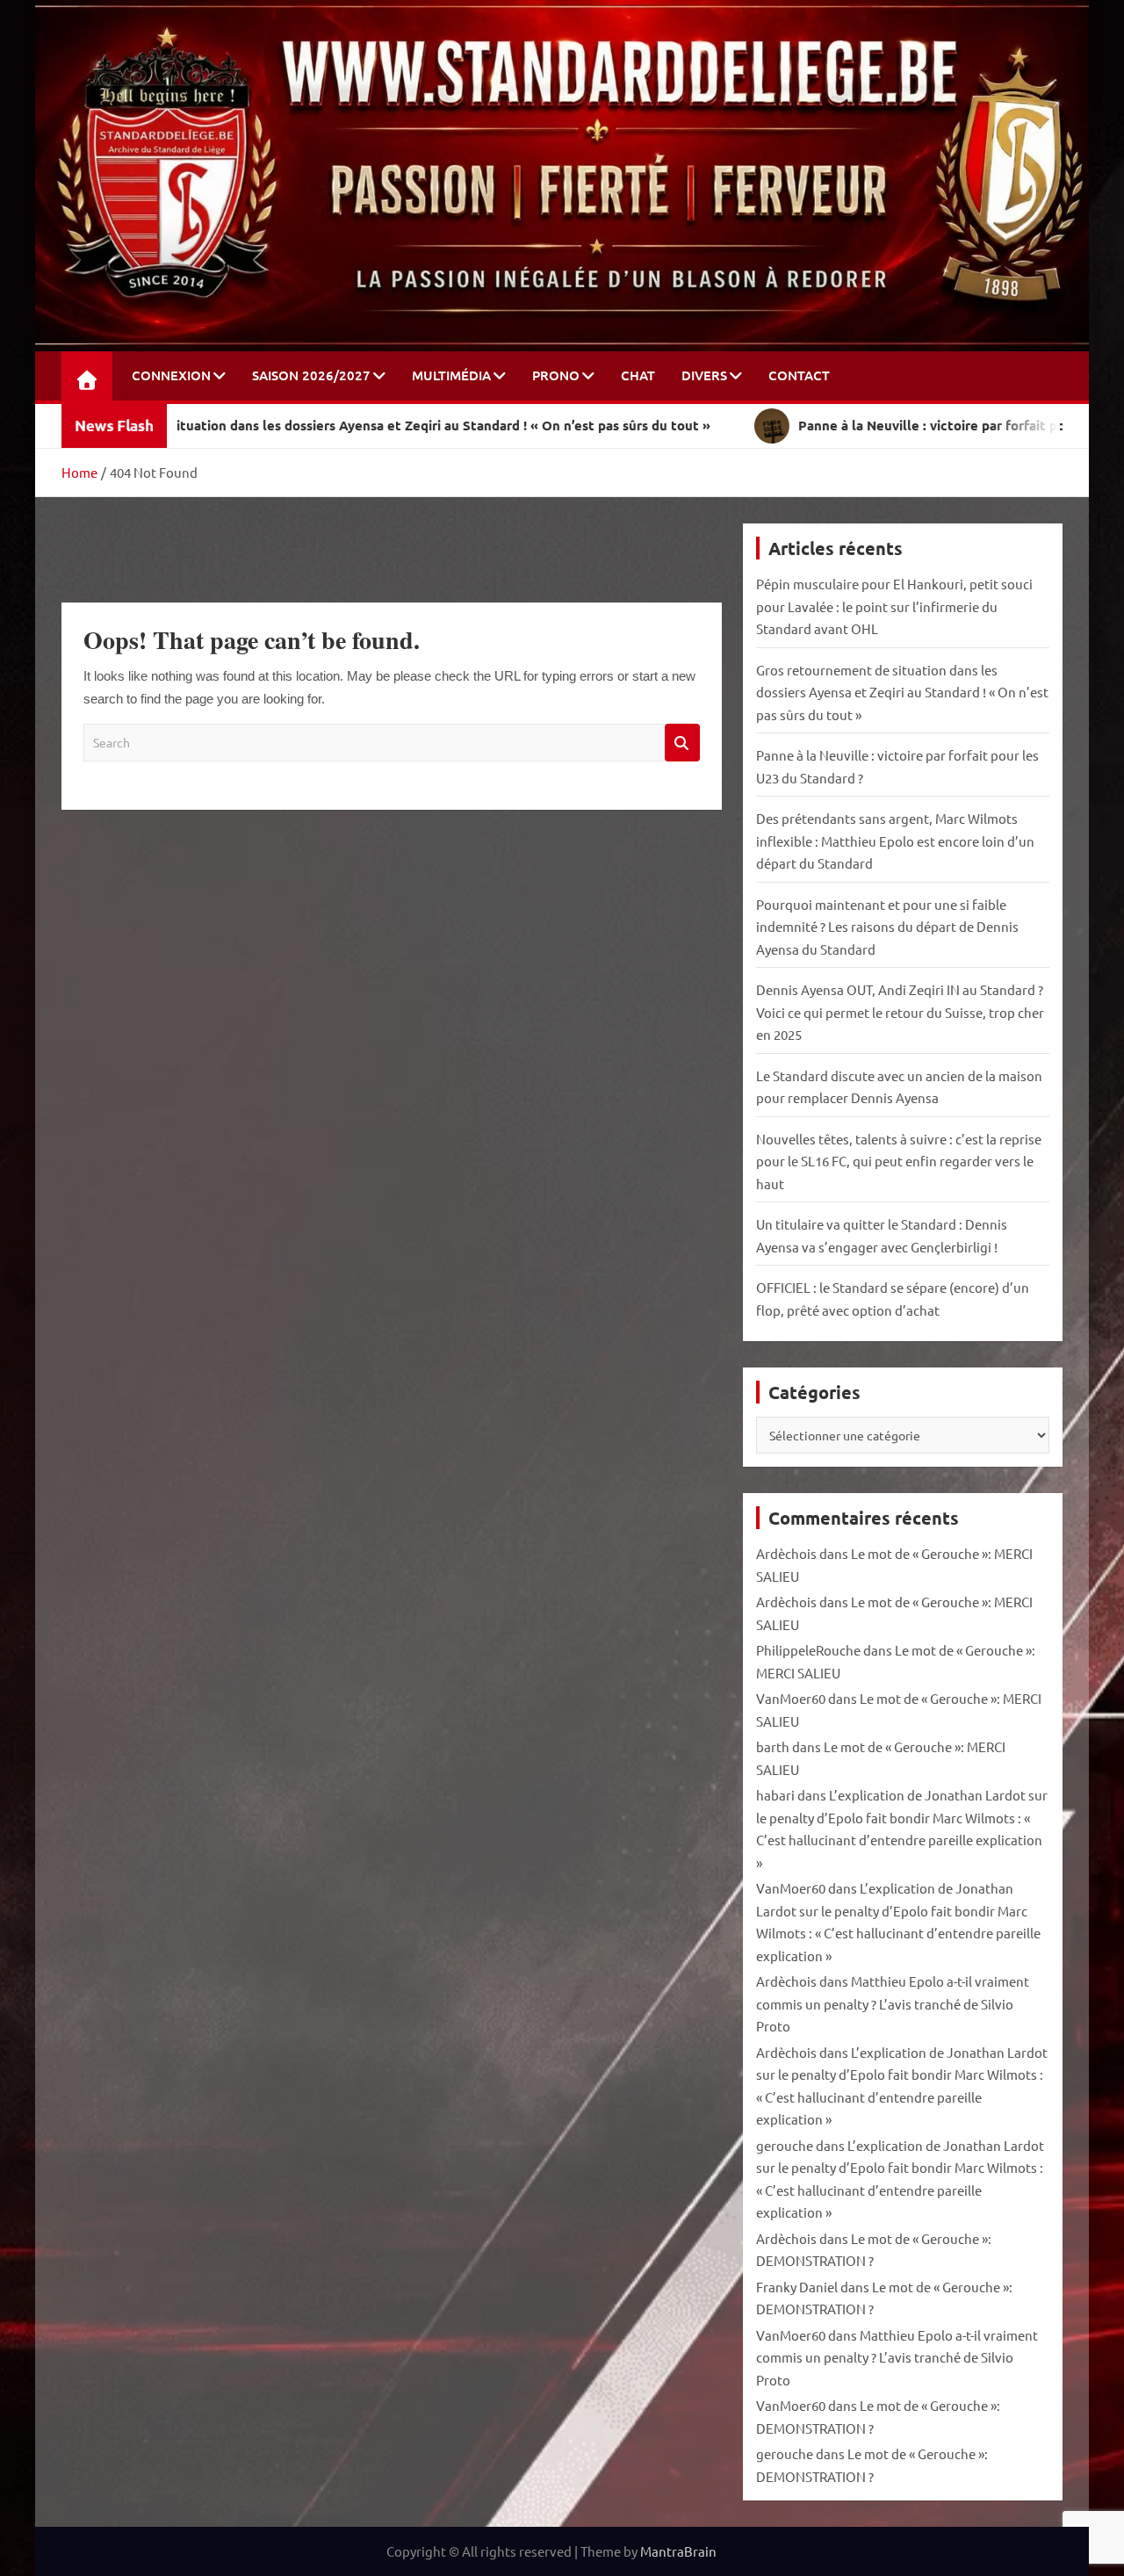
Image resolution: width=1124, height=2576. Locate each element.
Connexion (171, 375)
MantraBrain (678, 2551)
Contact (799, 375)
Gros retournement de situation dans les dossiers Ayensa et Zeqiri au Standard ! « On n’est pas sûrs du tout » (902, 692)
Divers (704, 375)
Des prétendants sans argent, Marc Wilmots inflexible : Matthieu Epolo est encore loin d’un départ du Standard (895, 841)
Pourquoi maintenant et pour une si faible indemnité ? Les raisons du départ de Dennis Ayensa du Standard (887, 927)
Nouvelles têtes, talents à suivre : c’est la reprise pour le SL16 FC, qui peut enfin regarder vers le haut (899, 1161)
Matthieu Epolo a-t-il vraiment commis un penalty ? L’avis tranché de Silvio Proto (893, 2003)
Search (682, 743)
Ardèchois (786, 1553)
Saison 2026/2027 (311, 375)
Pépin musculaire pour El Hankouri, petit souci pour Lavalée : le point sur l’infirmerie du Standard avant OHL (894, 606)
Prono (556, 375)
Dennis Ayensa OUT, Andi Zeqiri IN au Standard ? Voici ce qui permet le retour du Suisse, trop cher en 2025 (900, 1012)
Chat (638, 375)
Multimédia (451, 375)
